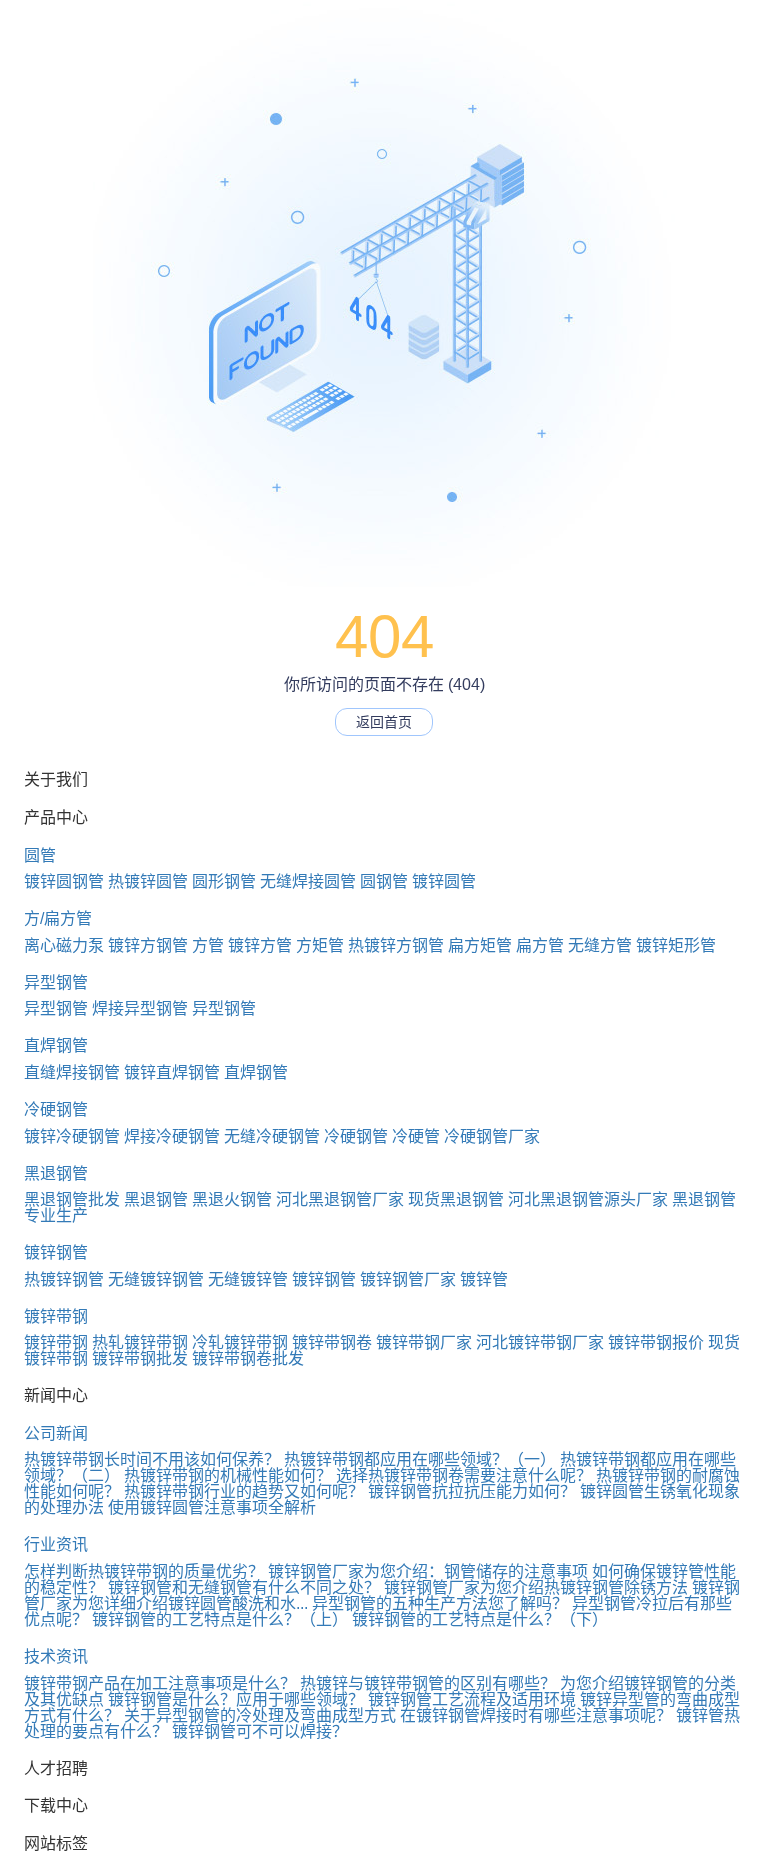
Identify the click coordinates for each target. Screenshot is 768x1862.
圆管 (40, 855)
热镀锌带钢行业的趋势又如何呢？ (244, 1491)
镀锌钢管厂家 (408, 1279)
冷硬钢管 (56, 1109)
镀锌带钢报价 (656, 1342)
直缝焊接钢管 (72, 1072)
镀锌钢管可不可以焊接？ (260, 1731)
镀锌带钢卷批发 (248, 1358)
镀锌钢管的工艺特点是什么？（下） (480, 1619)
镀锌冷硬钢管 (72, 1136)
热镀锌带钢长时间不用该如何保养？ (152, 1459)
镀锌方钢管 (148, 945)
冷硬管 (416, 1136)
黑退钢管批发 (72, 1199)
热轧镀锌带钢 (140, 1342)
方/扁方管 (58, 918)
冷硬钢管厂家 (492, 1136)
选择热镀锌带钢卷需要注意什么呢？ (464, 1475)
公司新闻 (56, 1433)
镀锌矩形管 (676, 945)
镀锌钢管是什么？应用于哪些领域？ (236, 1699)
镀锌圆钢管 (64, 881)
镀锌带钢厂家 (424, 1342)
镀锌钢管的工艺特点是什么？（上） (220, 1619)
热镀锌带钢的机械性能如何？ (228, 1475)
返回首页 (384, 722)
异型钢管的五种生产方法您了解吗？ (440, 1603)
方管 (208, 945)
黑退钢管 (56, 1173)
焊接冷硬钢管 (172, 1136)
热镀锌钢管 (64, 1279)
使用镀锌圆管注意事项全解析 (212, 1507)
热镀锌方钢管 (396, 945)
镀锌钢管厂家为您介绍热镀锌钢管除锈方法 (536, 1587)
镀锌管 (484, 1279)
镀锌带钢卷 (332, 1342)
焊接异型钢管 (140, 1008)
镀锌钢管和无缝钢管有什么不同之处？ (244, 1587)
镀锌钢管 (56, 1252)
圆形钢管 (224, 881)
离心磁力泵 (64, 945)
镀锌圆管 (444, 881)
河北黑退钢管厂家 (340, 1199)
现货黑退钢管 (456, 1199)
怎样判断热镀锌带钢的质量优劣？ (144, 1571)
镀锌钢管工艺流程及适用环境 (472, 1699)
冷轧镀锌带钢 (240, 1342)
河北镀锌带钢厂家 (540, 1342)
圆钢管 (384, 881)
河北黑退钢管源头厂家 (588, 1199)
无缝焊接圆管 (308, 881)
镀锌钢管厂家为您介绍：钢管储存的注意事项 (428, 1571)
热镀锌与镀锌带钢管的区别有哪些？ (428, 1683)
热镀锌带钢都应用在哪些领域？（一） (420, 1459)
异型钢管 (56, 982)
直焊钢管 (56, 1045)
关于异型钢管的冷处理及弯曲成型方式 (260, 1715)
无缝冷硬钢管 (272, 1136)
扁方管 (540, 945)
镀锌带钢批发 (140, 1358)
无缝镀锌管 (248, 1279)
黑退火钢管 (232, 1199)
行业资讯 (56, 1544)
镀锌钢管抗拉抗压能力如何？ (472, 1491)
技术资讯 (56, 1656)
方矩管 (320, 945)
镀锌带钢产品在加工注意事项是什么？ (160, 1683)
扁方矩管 (480, 945)
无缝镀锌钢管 (156, 1279)
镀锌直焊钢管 (172, 1072)
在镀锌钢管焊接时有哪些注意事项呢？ (536, 1715)
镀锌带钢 (56, 1316)
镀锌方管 (260, 945)
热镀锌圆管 (148, 881)
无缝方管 (600, 945)
